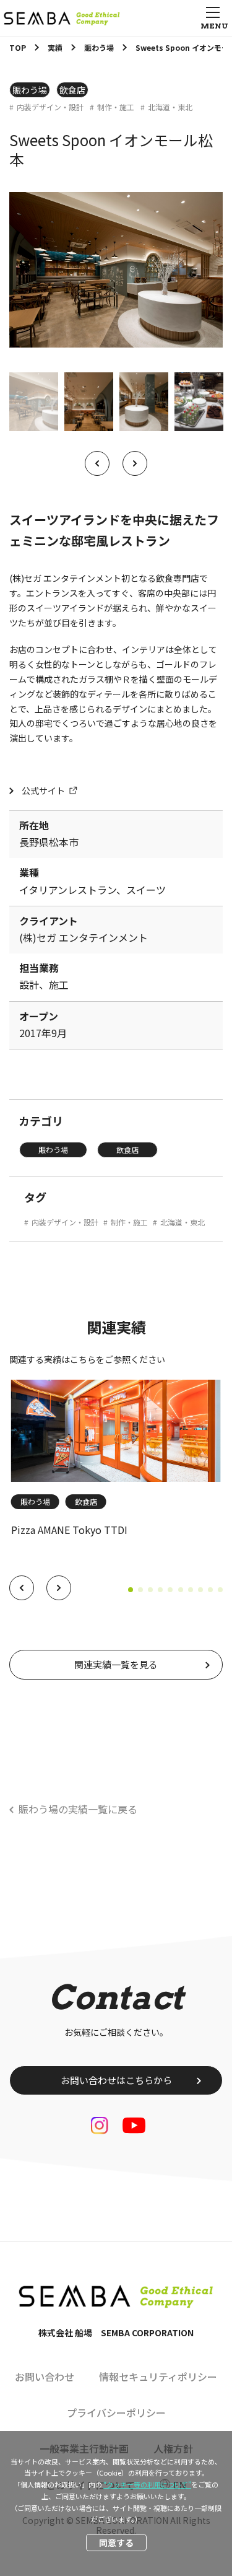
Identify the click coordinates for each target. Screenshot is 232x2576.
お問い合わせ (45, 2377)
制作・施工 (116, 107)
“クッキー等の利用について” (147, 2484)
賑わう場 (30, 90)
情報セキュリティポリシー (158, 2377)
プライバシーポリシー (116, 2412)
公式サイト (43, 791)
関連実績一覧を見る (116, 1664)
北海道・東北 (170, 107)
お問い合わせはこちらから (116, 2080)
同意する (116, 2543)
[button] (22, 1588)
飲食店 (72, 90)
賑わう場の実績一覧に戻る (78, 1809)
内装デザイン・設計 (50, 107)
